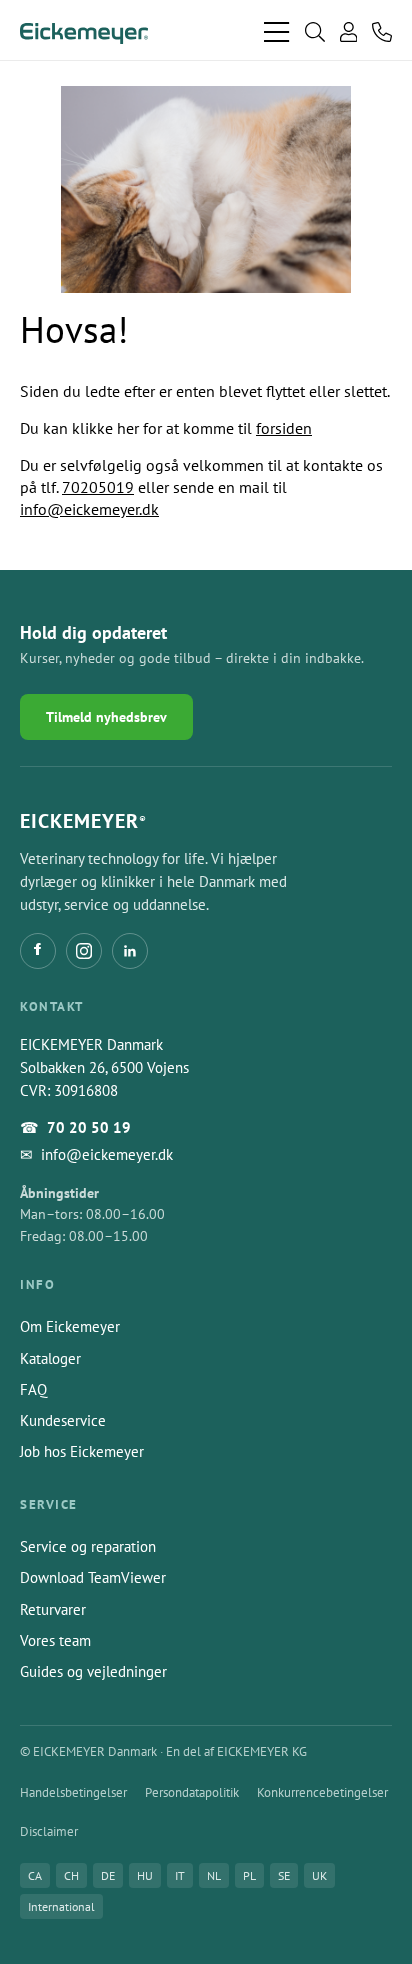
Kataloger (50, 1358)
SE (284, 1875)
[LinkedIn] (130, 951)
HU (145, 1875)
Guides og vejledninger (93, 1671)
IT (180, 1875)
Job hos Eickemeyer (82, 1451)
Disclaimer (49, 1831)
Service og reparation (88, 1546)
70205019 (98, 487)
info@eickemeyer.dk (89, 509)
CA (35, 1875)
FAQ (33, 1389)
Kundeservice (63, 1420)
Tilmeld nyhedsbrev (106, 717)
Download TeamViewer (93, 1577)
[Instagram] (84, 951)
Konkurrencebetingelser (322, 1792)
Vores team (55, 1640)
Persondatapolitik (192, 1792)
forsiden (284, 428)
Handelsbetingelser (73, 1792)
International (61, 1906)
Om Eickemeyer (70, 1326)
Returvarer (53, 1609)
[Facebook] (38, 951)
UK (319, 1875)
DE (108, 1875)
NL (214, 1875)
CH (71, 1875)
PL (249, 1875)
